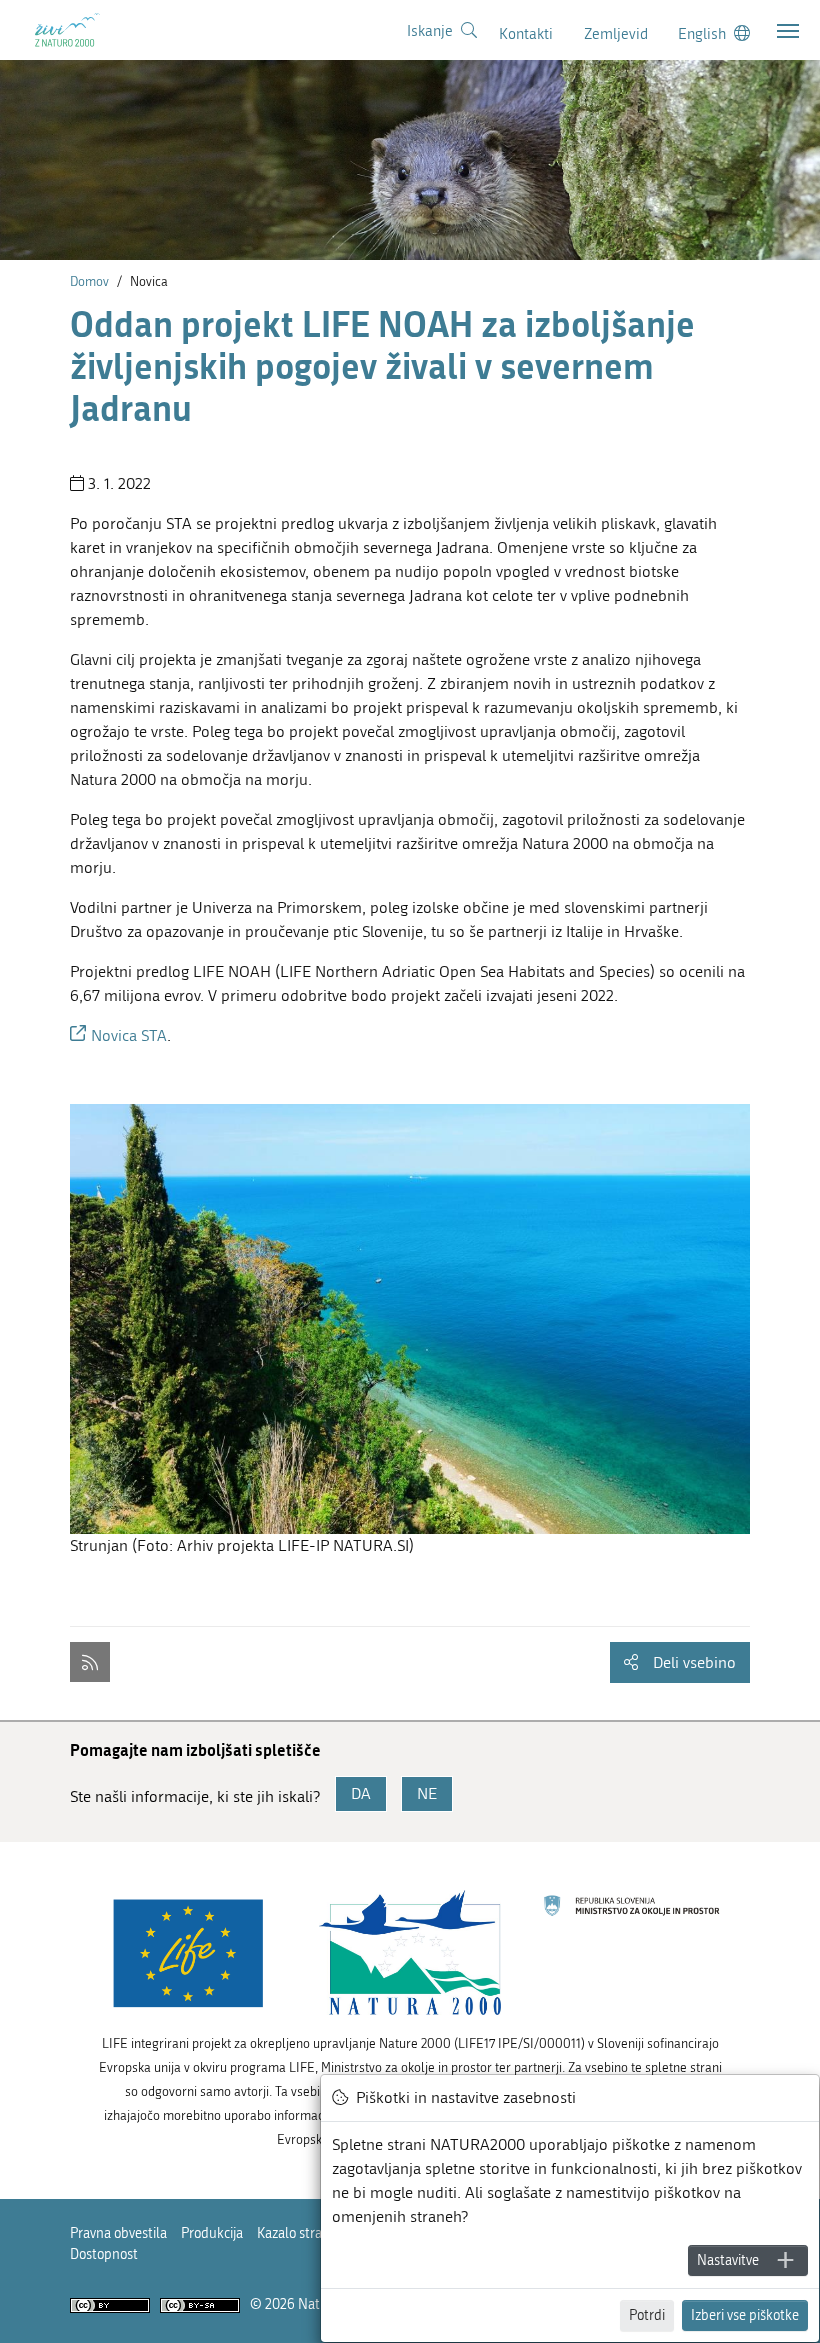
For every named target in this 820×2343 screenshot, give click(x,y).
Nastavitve (728, 2260)
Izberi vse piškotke (745, 2315)
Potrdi (647, 2315)
